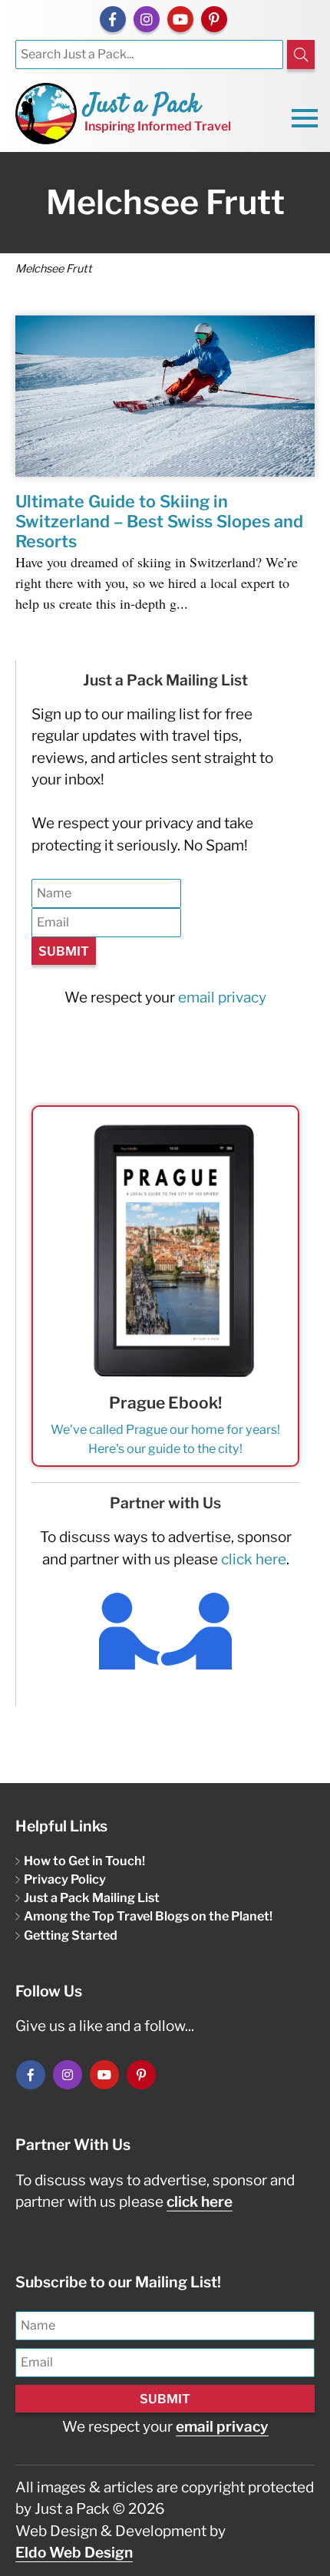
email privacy (222, 997)
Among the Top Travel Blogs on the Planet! (148, 1916)
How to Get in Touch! (84, 1861)
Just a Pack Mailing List (92, 1897)
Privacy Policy (65, 1879)
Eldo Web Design (74, 2553)
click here (254, 1559)
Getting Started (71, 1935)
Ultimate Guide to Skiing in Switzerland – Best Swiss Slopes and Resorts (159, 521)
